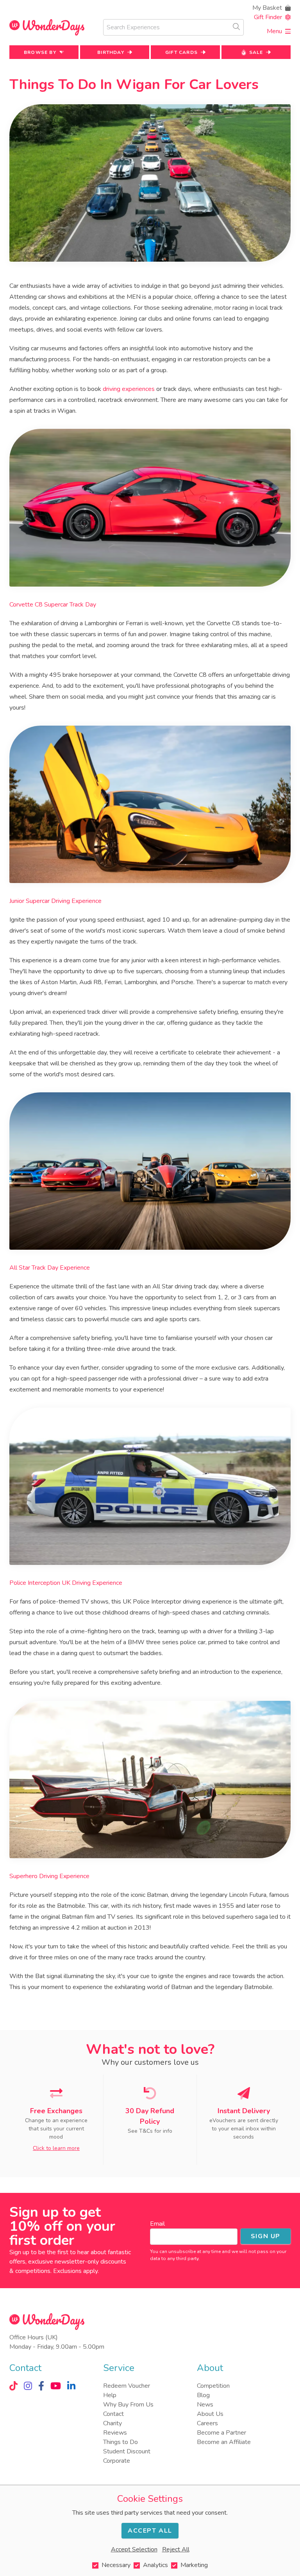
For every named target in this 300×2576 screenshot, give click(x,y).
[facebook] (41, 2386)
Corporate (117, 2461)
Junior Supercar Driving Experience (55, 901)
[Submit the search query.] (236, 27)
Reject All (176, 2549)
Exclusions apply (75, 2271)
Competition (213, 2386)
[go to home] (47, 28)
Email (157, 2224)
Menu (274, 31)
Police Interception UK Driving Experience (66, 1583)
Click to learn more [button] (56, 2148)
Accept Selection (134, 2549)
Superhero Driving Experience (49, 1876)
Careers (207, 2423)
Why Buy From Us (128, 2405)
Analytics (155, 2565)
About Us (210, 2414)
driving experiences (129, 389)
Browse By (40, 52)
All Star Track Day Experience (50, 1268)
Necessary (116, 2565)
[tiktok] (13, 2386)
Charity (112, 2423)
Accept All (150, 2531)
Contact (113, 2414)
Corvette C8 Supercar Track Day (53, 605)
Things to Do (121, 2442)
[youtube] (56, 2386)
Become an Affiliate (224, 2442)
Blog (203, 2395)
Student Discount (127, 2451)
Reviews (115, 2433)
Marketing (194, 2565)
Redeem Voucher (127, 2386)
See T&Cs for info (150, 2131)
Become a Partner (221, 2433)
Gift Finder (268, 17)
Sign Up (266, 2236)
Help (110, 2395)
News (205, 2405)
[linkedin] (71, 2386)
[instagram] (28, 2386)
